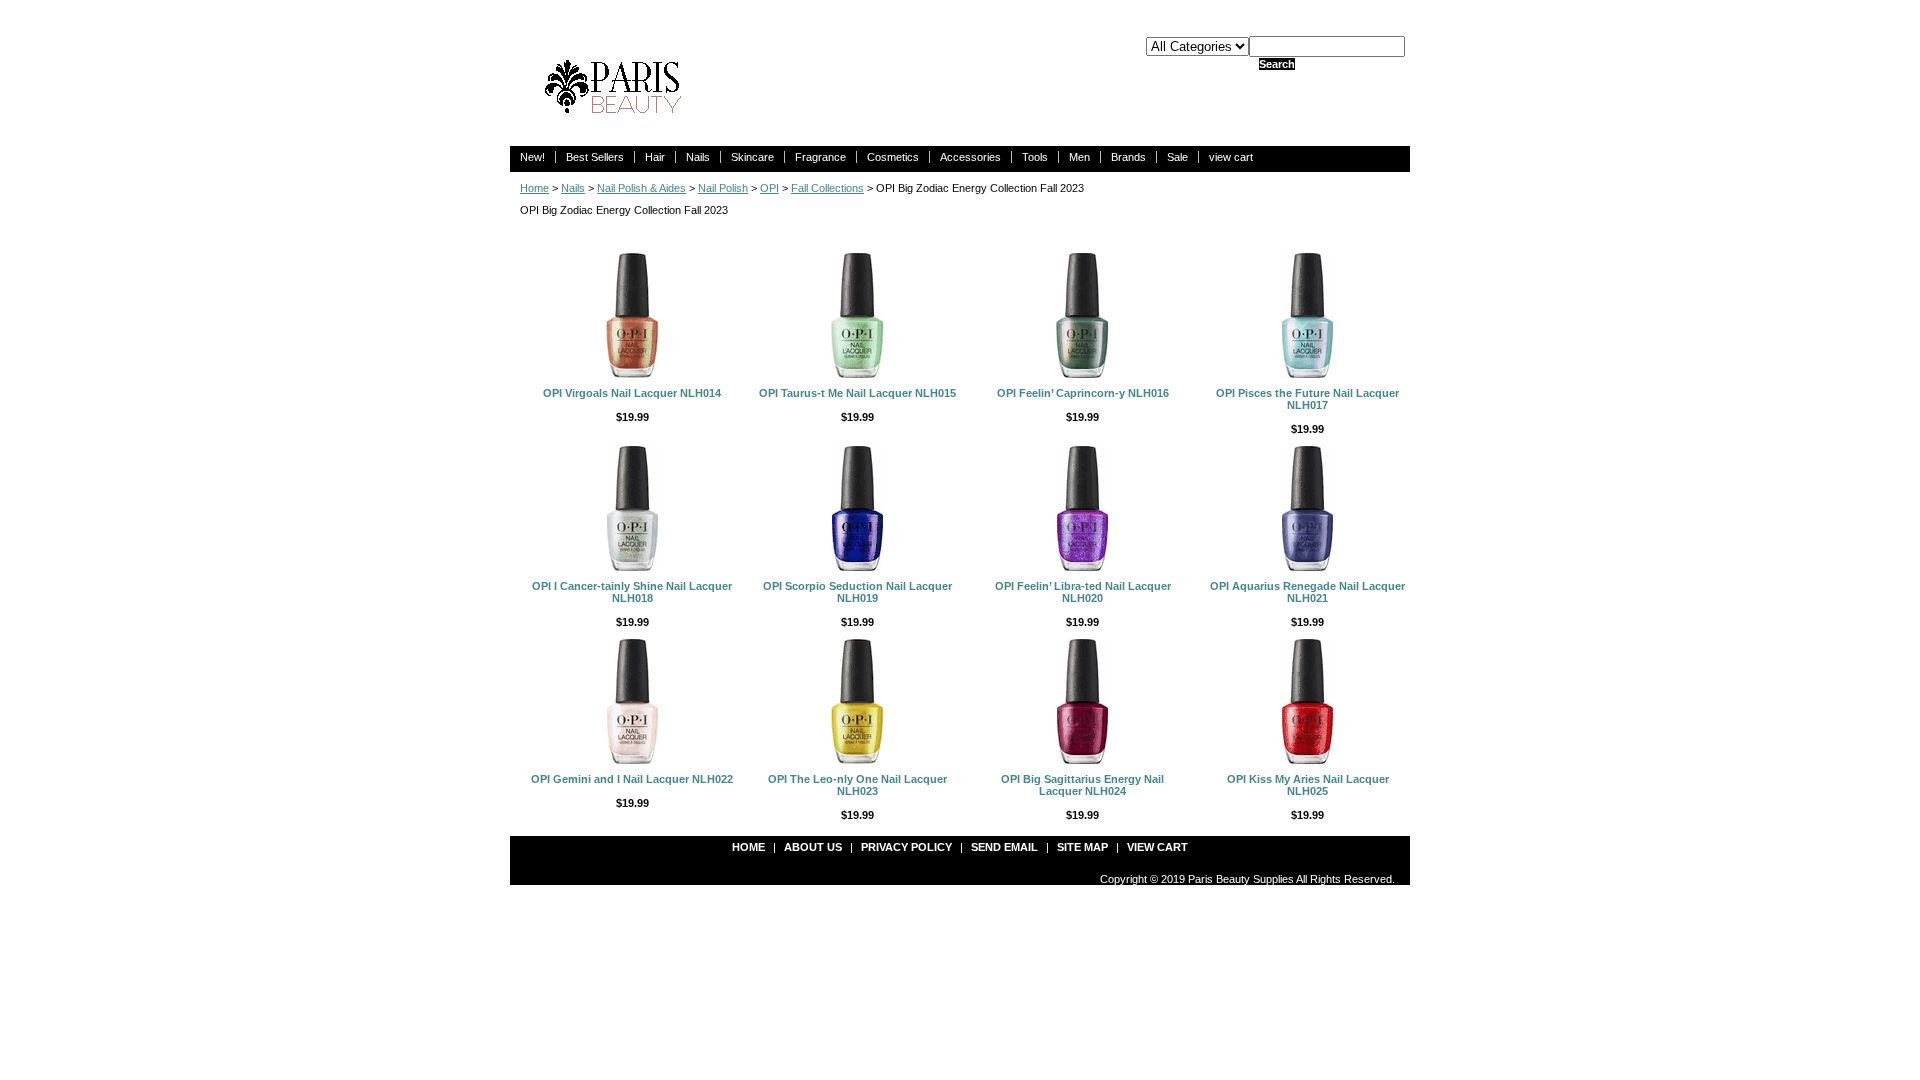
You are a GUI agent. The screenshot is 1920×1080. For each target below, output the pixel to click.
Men (1079, 157)
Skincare (752, 157)
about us (813, 847)
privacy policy (906, 847)
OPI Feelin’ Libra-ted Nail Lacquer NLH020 (1083, 592)
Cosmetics (893, 157)
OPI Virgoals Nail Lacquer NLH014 (632, 393)
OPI (769, 188)
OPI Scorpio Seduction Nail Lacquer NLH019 (857, 592)
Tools (1035, 157)
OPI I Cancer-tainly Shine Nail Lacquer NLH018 (632, 592)
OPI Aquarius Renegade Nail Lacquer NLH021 (1307, 592)
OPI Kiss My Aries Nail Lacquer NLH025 (1308, 785)
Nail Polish (723, 188)
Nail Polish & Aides (641, 188)
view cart (1231, 157)
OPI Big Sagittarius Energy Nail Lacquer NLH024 (1082, 785)
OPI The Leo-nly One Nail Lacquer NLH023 (857, 785)
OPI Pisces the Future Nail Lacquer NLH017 (1307, 399)
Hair (655, 157)
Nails (698, 157)
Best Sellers (595, 157)
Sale (1177, 157)
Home (534, 188)
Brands (1128, 157)
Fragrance (820, 157)
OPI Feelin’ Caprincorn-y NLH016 (1083, 393)
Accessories (970, 157)
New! (532, 157)
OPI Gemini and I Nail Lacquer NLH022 (632, 779)
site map (1082, 847)
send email (1004, 847)
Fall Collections (827, 188)
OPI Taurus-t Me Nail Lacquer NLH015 (857, 393)
